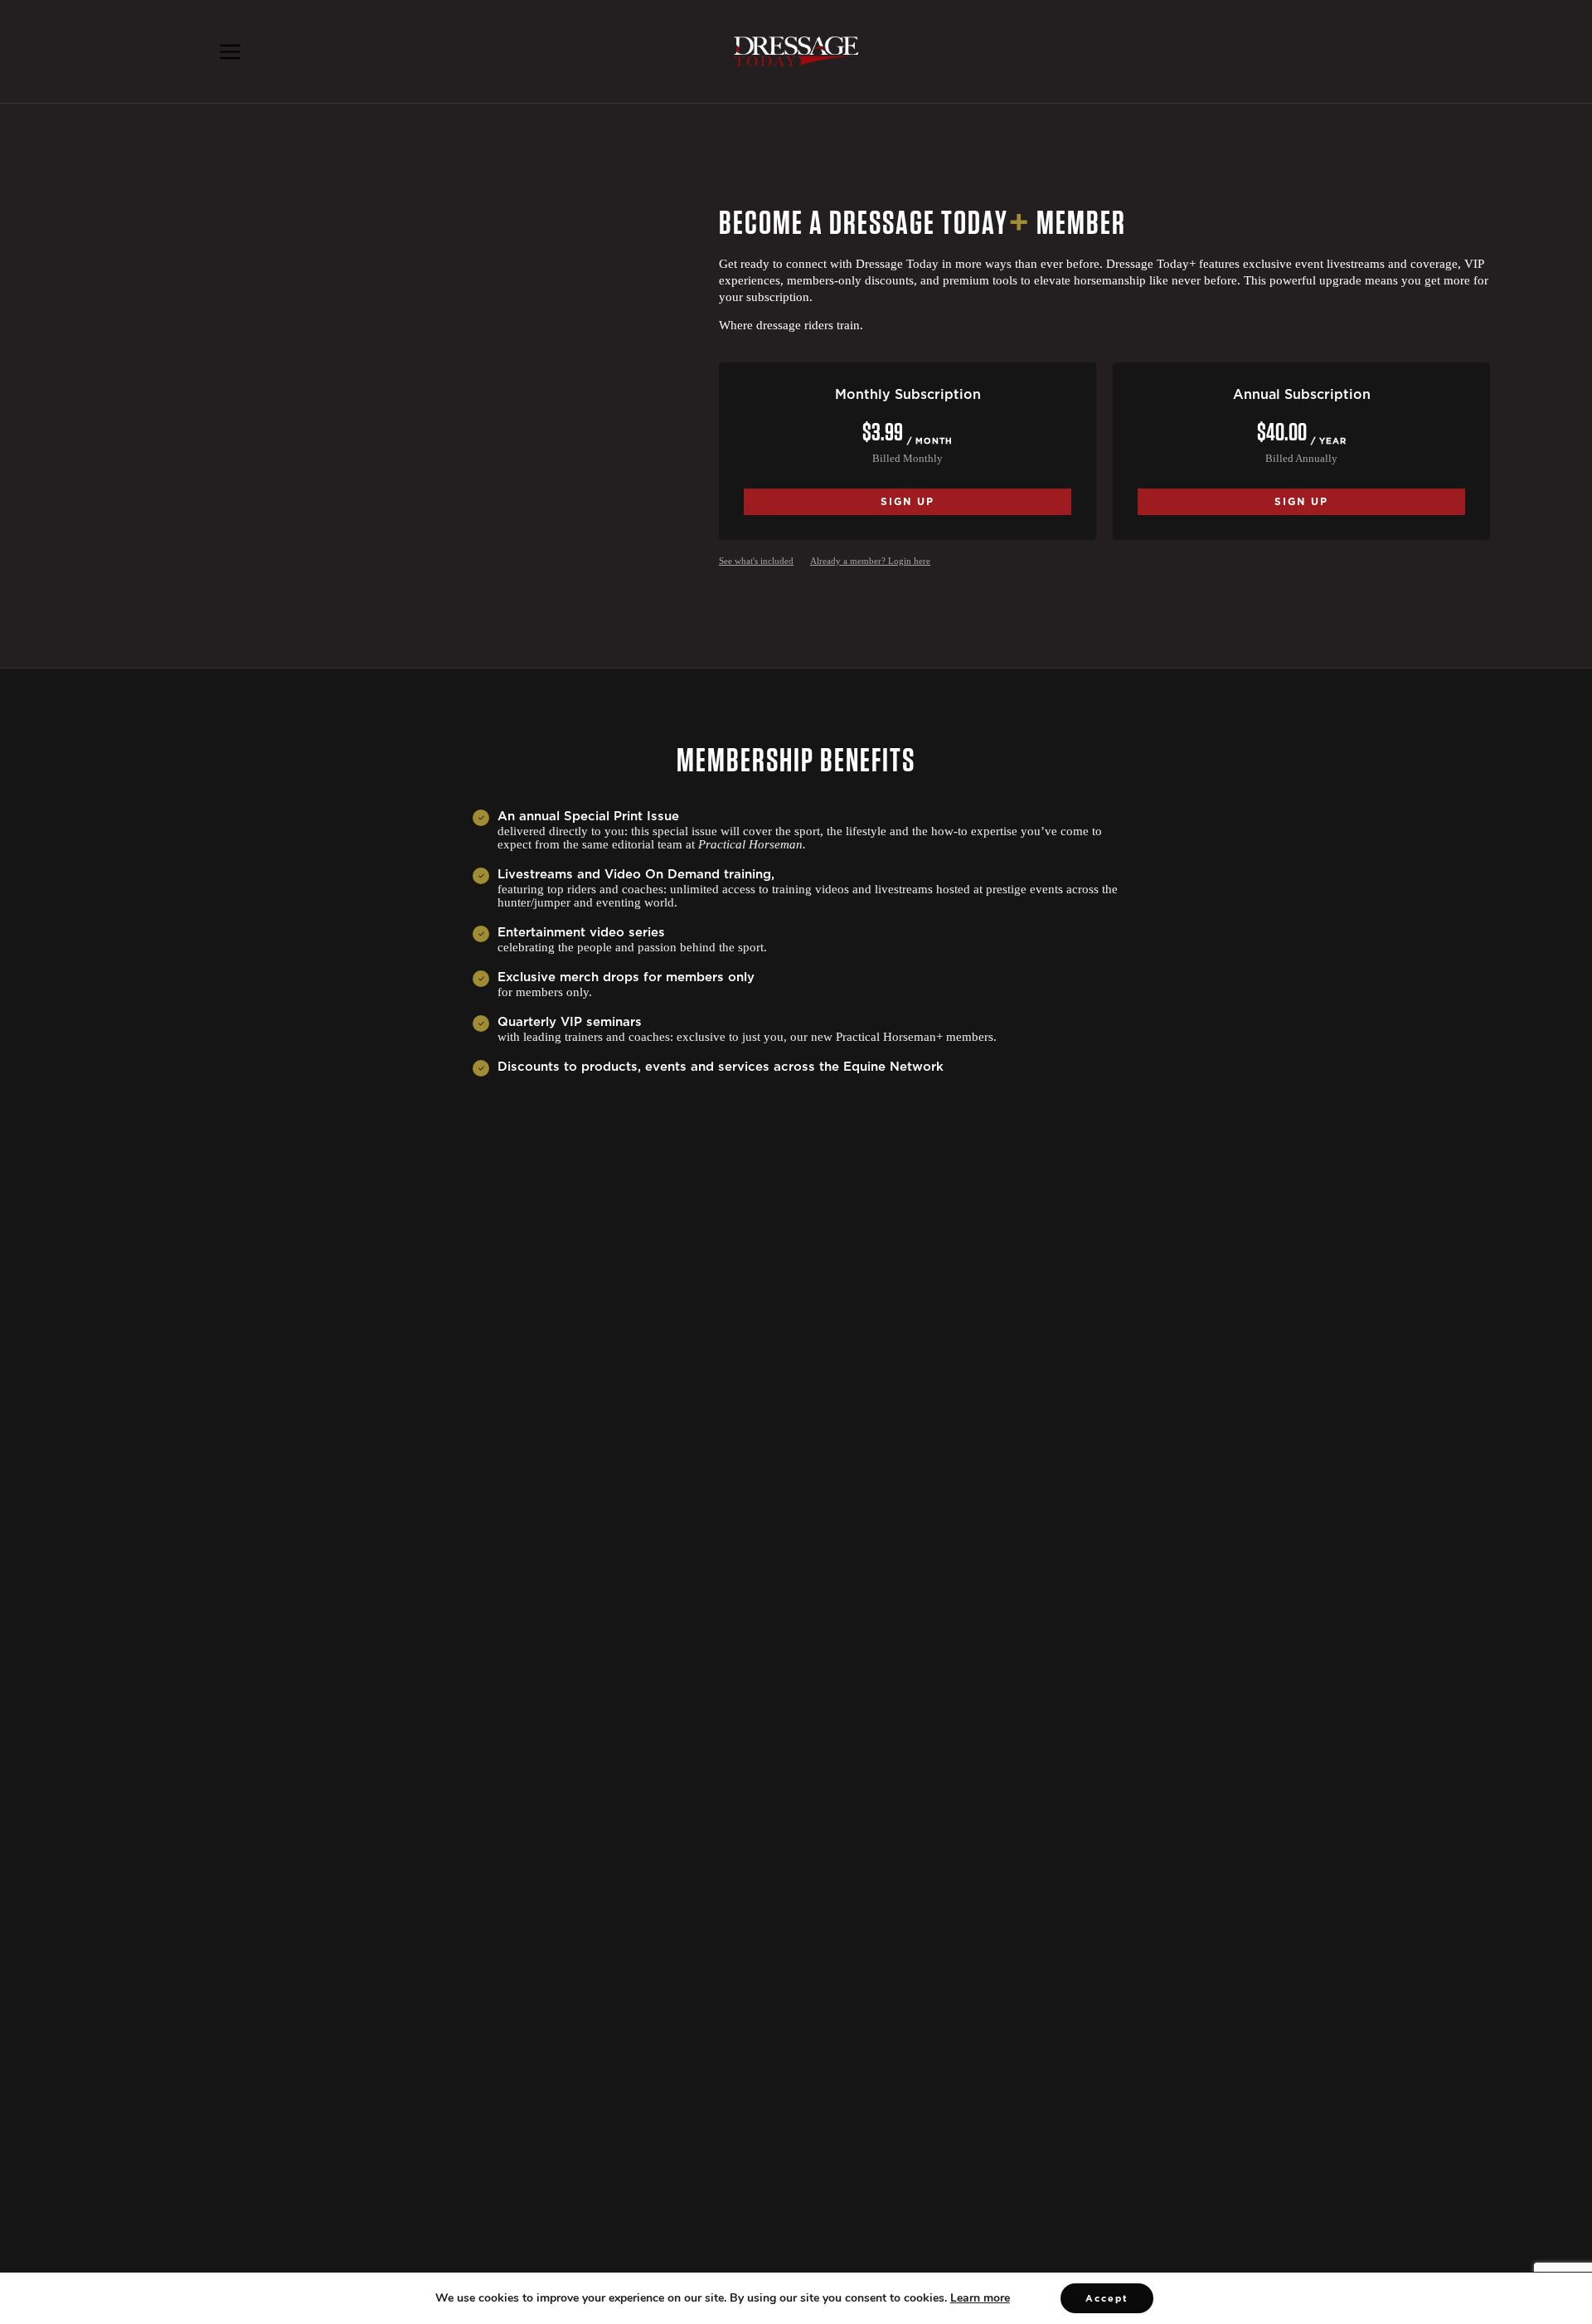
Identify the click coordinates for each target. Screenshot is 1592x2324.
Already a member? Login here (870, 561)
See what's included (756, 561)
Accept (1107, 2298)
